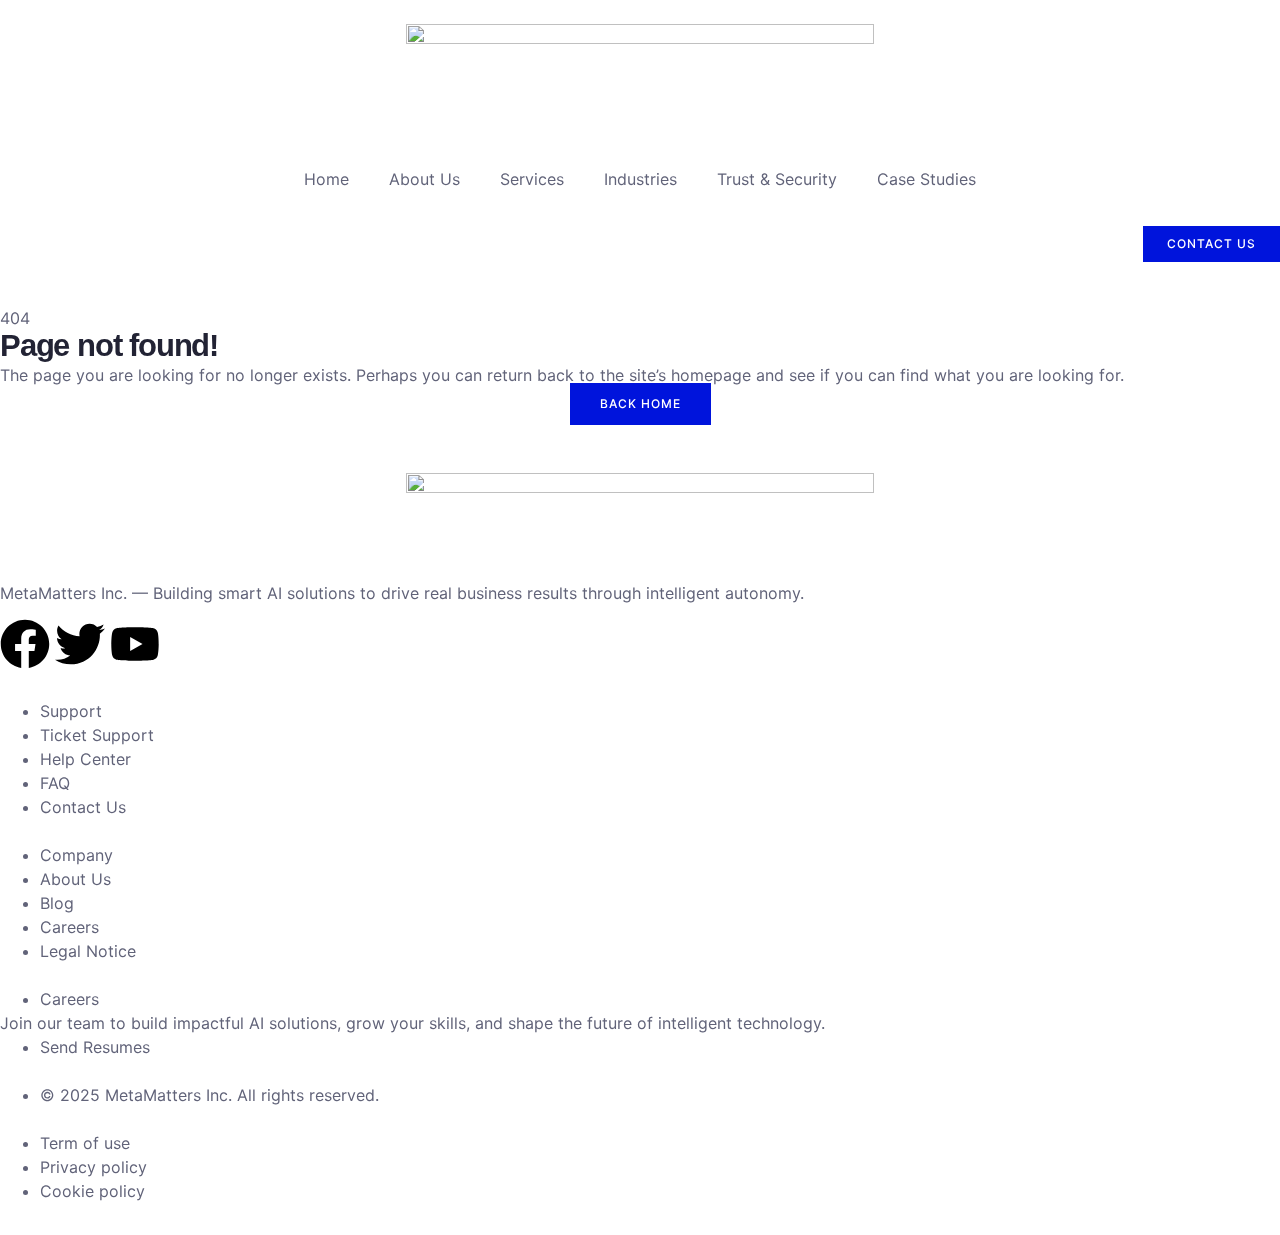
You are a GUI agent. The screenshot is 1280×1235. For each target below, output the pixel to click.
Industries (640, 179)
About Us (424, 179)
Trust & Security (777, 179)
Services (532, 179)
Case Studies (926, 179)
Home (326, 179)
